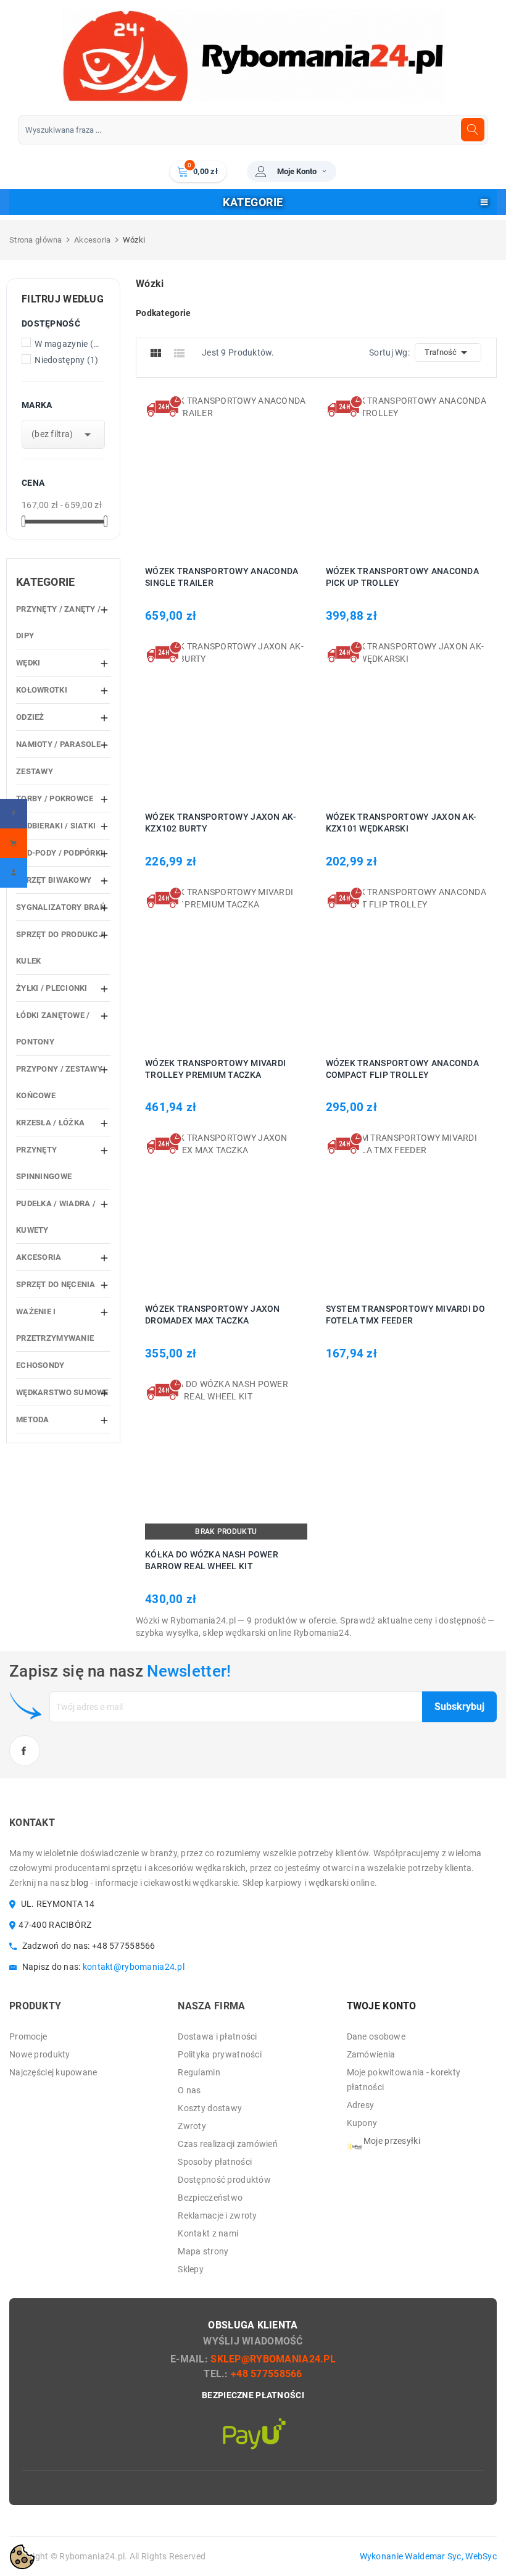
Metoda (33, 1419)
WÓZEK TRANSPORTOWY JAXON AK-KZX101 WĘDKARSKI (401, 823)
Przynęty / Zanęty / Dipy (58, 622)
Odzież (30, 717)
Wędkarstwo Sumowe (62, 1392)
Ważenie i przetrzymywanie (55, 1325)
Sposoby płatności (215, 2162)
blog (80, 1883)
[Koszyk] (14, 843)
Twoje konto (382, 2006)
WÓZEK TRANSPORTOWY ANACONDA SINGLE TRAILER (222, 577)
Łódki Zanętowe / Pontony (53, 1028)
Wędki (28, 663)
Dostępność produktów (224, 2180)
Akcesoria (39, 1257)
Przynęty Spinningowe (44, 1163)
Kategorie (46, 582)
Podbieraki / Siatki (56, 826)
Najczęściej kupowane (53, 2072)
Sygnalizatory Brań (61, 907)
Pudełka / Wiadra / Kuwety (56, 1217)
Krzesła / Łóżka (50, 1123)
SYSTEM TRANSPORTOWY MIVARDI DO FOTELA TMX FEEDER (405, 1315)
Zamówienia (371, 2054)
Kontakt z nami (208, 2233)
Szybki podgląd (240, 475)
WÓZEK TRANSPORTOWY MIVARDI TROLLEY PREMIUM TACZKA (215, 1069)
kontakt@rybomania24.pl (134, 1967)
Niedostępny (66, 360)
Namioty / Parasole (58, 744)
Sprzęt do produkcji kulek (61, 948)
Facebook (25, 1751)
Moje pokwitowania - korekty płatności (404, 2080)
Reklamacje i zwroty (217, 2215)
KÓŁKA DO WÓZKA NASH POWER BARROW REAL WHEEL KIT (212, 1560)
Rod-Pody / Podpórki (60, 853)
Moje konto (297, 171)
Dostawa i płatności (217, 2036)
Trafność (448, 352)
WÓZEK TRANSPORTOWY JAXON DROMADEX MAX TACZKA (213, 1315)
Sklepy (191, 2269)
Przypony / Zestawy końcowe (59, 1082)
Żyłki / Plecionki (52, 988)
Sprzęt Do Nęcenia (56, 1284)
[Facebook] (14, 814)
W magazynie (67, 344)
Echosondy (40, 1365)
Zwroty (192, 2126)
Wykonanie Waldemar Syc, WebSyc (428, 2556)
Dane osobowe (376, 2036)
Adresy (361, 2105)
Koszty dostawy (210, 2108)
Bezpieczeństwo (210, 2198)
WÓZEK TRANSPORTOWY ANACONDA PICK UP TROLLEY (403, 577)
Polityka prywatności (220, 2054)
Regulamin (199, 2072)
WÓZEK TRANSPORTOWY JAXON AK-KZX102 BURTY (221, 823)
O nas (189, 2090)
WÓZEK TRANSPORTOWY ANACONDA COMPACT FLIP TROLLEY (403, 1069)
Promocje (28, 2036)
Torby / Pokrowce (55, 798)
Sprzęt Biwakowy (54, 880)
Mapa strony (203, 2251)
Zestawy (35, 771)
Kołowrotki (42, 690)
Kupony (362, 2123)
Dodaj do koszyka (208, 475)
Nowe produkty (40, 2054)
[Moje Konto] (14, 873)
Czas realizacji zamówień (228, 2144)
